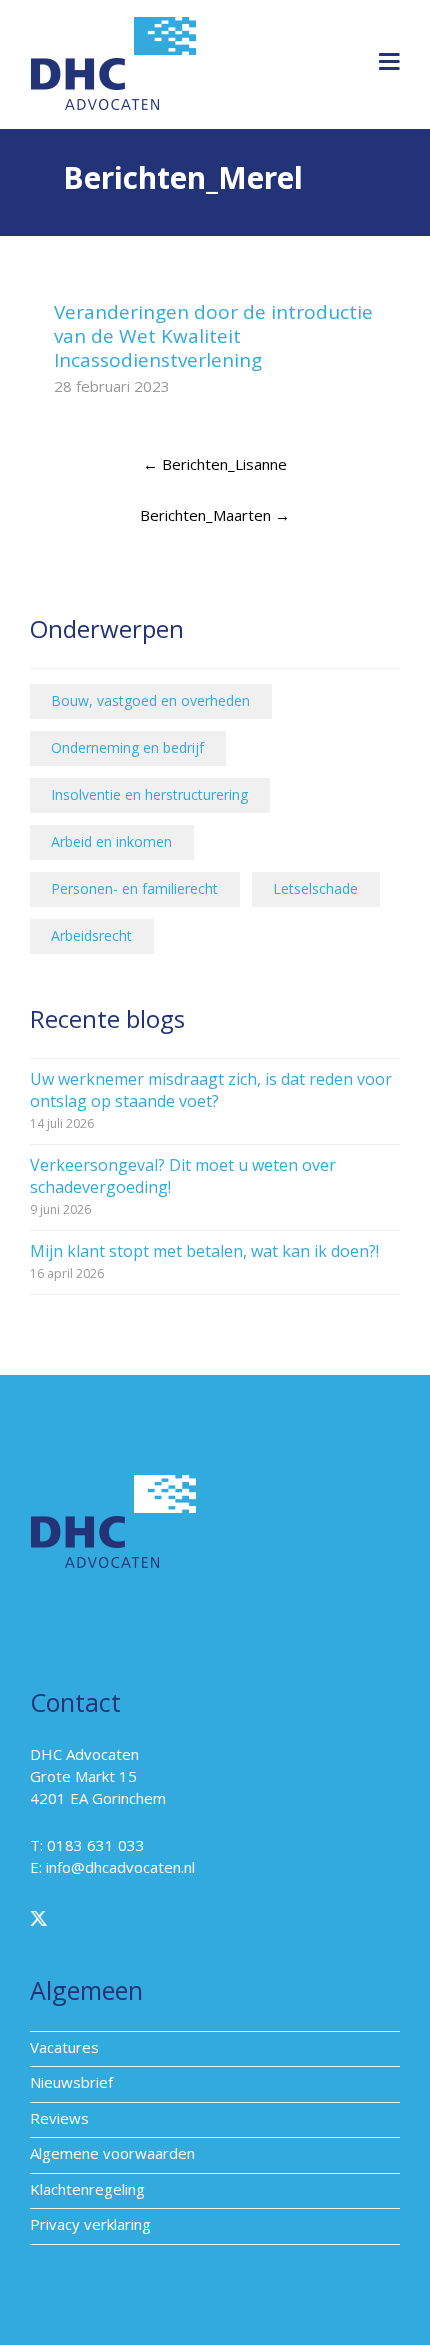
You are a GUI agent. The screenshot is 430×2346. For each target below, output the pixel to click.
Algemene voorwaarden (112, 2153)
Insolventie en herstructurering (149, 794)
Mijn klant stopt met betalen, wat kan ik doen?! (204, 1251)
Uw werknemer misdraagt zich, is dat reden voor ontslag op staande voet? (211, 1090)
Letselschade (315, 888)
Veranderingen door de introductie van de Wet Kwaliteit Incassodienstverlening (213, 336)
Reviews (59, 2118)
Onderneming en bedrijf (127, 747)
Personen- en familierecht (134, 888)
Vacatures (64, 2047)
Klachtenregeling (87, 2189)
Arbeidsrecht (91, 935)
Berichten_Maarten (215, 515)
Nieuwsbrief (71, 2082)
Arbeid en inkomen (111, 841)
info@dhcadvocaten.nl (120, 1867)
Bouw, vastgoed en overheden (150, 700)
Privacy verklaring (90, 2224)
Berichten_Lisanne (215, 464)
